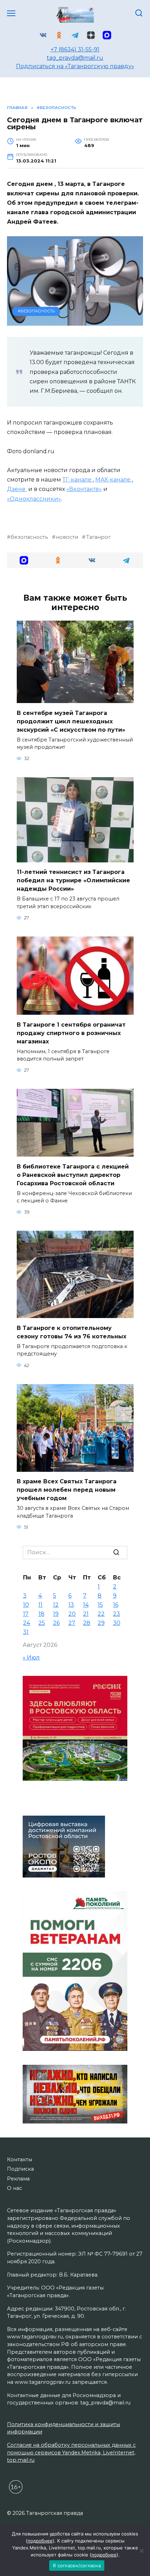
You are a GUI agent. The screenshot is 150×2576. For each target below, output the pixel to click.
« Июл (31, 1658)
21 (86, 1614)
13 (71, 1605)
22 (101, 1614)
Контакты (20, 2159)
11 (40, 1605)
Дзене (17, 489)
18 (41, 1614)
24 (27, 1623)
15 (100, 1605)
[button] (24, 560)
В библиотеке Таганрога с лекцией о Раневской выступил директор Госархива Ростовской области (73, 1175)
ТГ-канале (78, 480)
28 (87, 1623)
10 (26, 1605)
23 (117, 1614)
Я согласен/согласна (77, 2566)
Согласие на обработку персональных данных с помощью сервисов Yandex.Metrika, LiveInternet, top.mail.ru (71, 2452)
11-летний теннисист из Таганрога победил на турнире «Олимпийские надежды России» (73, 880)
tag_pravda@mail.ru (75, 58)
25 (42, 1623)
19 (56, 1614)
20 (72, 1614)
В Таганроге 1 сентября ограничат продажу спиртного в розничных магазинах (71, 1033)
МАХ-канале (114, 480)
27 (72, 1623)
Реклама (18, 2179)
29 (101, 1623)
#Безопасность (36, 311)
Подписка (20, 2169)
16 (116, 1605)
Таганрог (98, 537)
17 (26, 1614)
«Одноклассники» (34, 499)
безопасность (29, 537)
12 (56, 1605)
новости (67, 537)
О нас (14, 2188)
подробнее (40, 2541)
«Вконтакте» (84, 489)
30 (117, 1623)
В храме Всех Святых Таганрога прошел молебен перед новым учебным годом (67, 1490)
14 (86, 1605)
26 (56, 1623)
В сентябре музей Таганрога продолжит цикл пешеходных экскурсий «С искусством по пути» (71, 721)
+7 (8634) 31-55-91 (75, 49)
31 (26, 1632)
